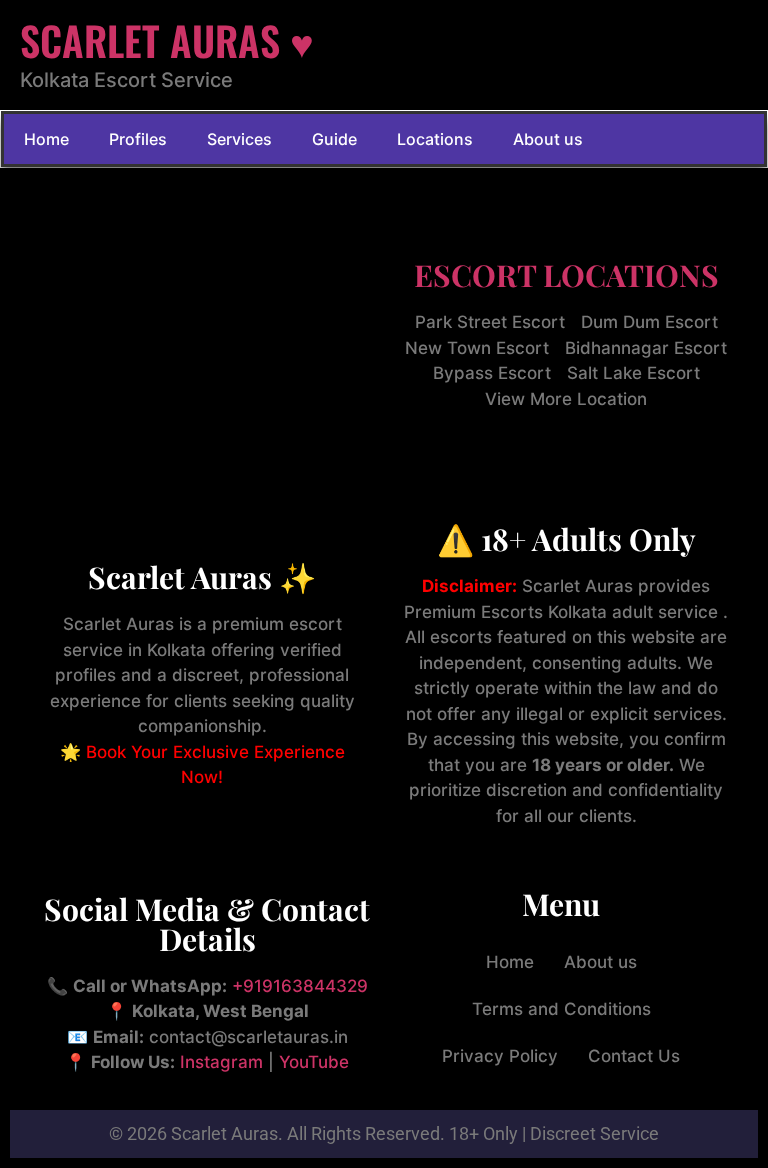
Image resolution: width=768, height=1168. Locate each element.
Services (239, 139)
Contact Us (634, 1056)
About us (548, 139)
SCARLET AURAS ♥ (167, 40)
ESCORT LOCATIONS (566, 275)
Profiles (138, 139)
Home (46, 139)
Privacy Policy (500, 1056)
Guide (334, 139)
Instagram (221, 1062)
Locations (435, 139)
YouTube (314, 1062)
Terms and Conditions (561, 1009)
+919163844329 (300, 986)
